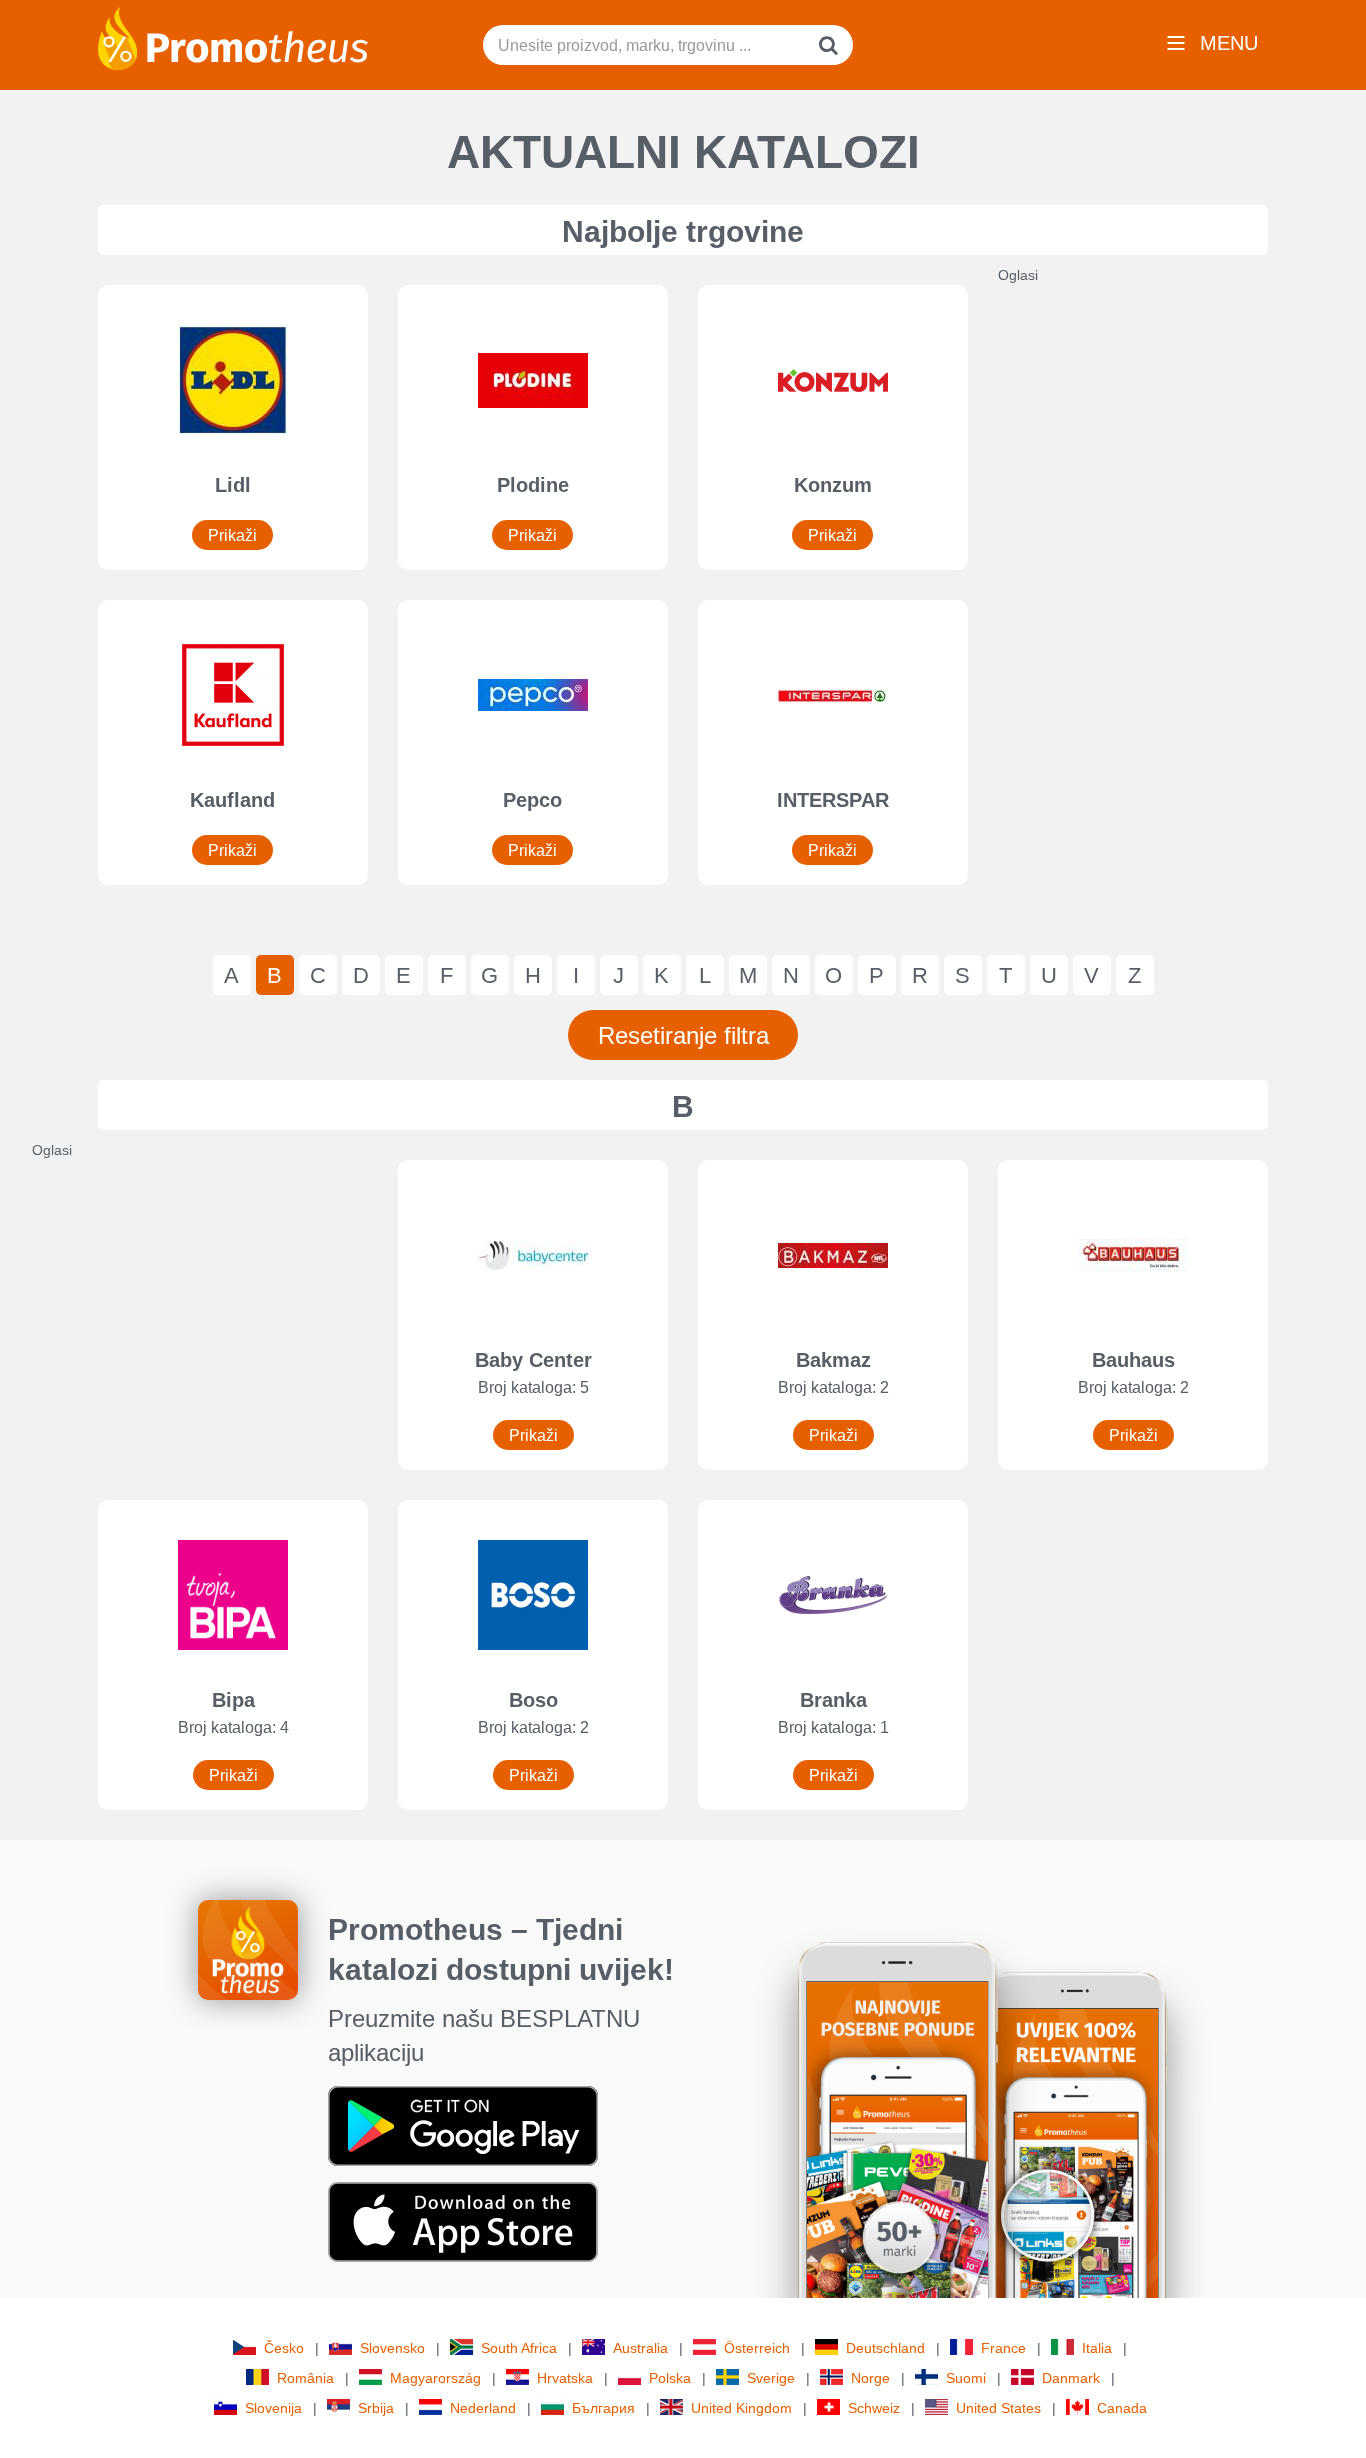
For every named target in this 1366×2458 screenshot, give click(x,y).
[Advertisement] (1148, 585)
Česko (284, 2348)
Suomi (966, 2378)
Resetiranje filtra (683, 1035)
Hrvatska (565, 2378)
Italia (1097, 2348)
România (305, 2378)
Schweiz (874, 2408)
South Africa (519, 2348)
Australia (640, 2348)
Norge (870, 2378)
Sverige (771, 2378)
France (1003, 2348)
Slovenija (273, 2408)
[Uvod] (233, 37)
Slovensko (392, 2348)
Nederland (483, 2408)
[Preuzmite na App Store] (463, 2221)
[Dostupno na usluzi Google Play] (463, 2125)
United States (998, 2408)
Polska (670, 2378)
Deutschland (885, 2348)
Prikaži (232, 535)
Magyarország (435, 2378)
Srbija (376, 2408)
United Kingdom (741, 2408)
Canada (1122, 2408)
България (603, 2408)
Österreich (757, 2348)
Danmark (1071, 2378)
